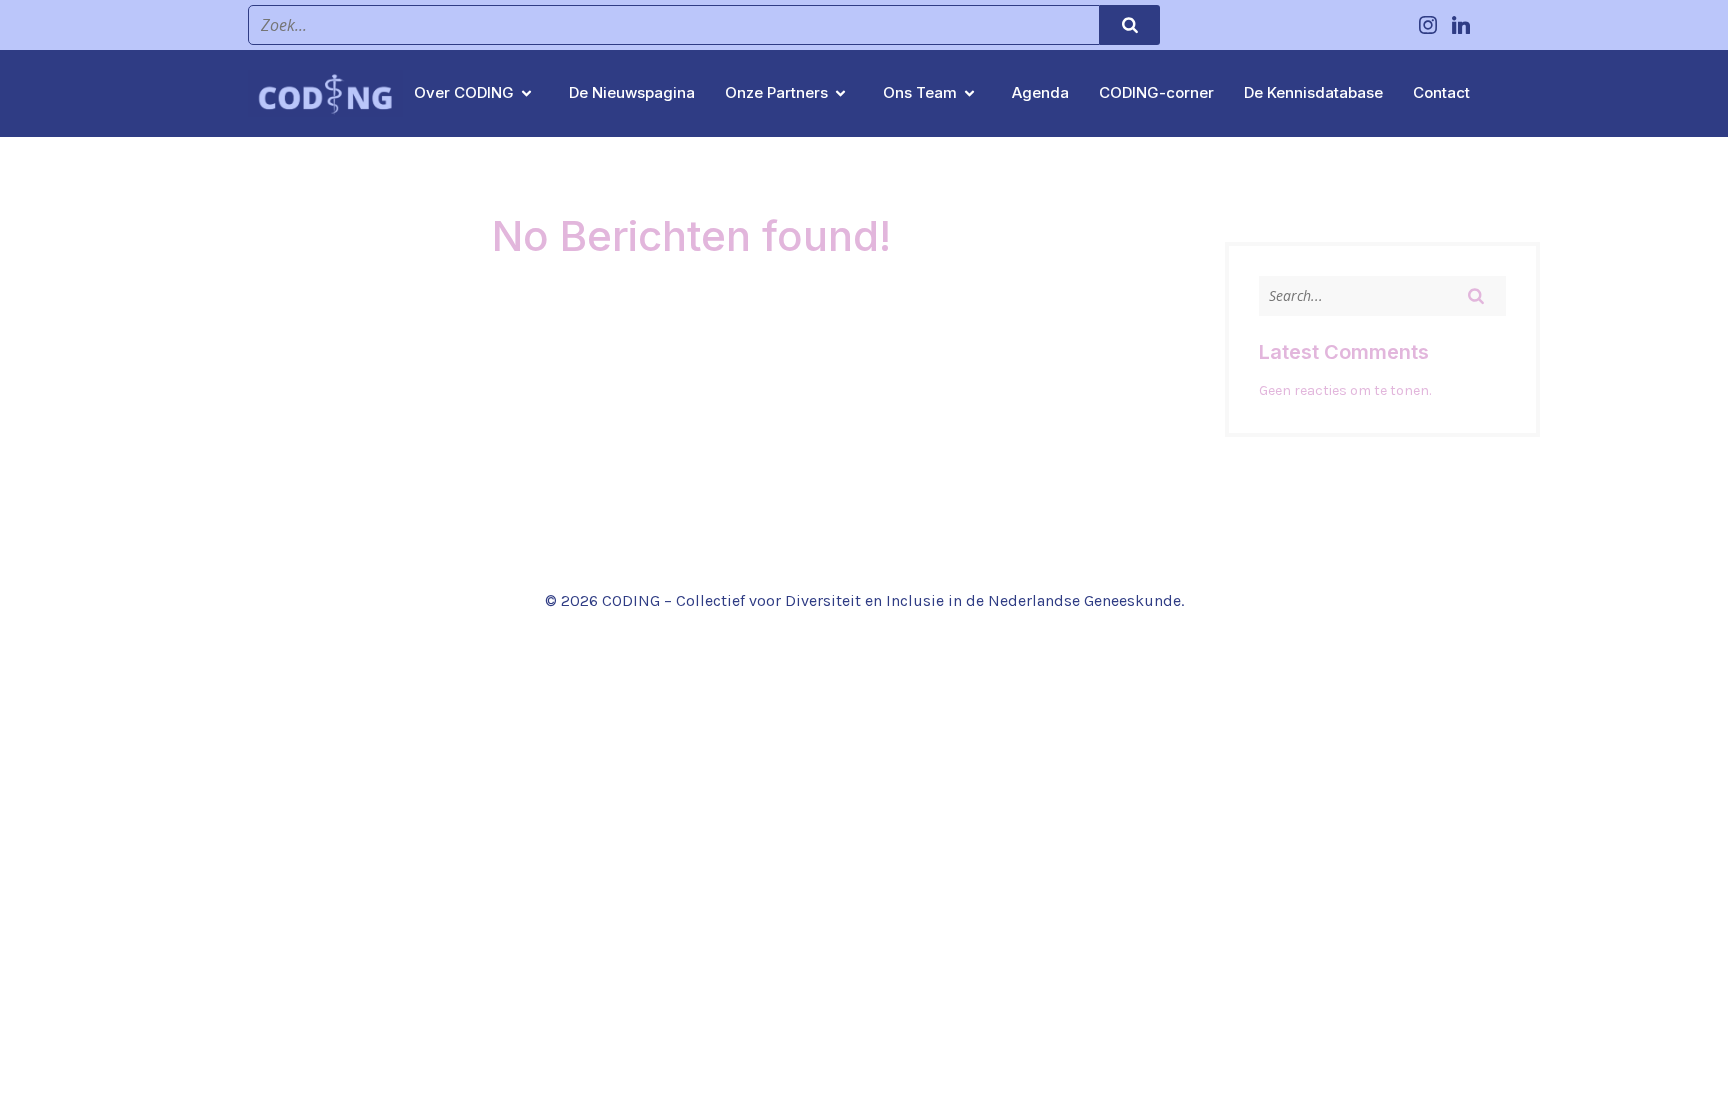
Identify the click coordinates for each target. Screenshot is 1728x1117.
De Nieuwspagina (632, 92)
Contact (1441, 92)
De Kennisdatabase (1313, 92)
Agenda (1040, 92)
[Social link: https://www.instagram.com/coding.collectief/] (1430, 25)
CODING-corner (1156, 92)
